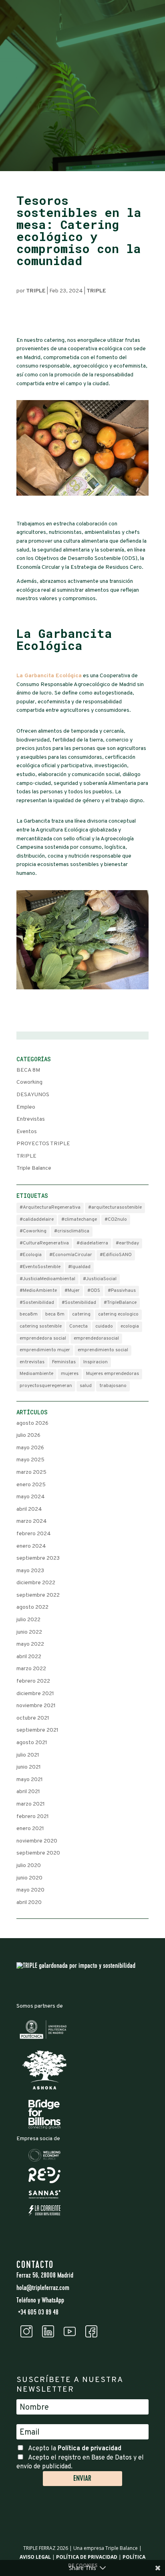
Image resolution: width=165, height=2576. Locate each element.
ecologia (130, 1326)
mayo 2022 (30, 1644)
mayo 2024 (31, 1497)
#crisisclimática (72, 1231)
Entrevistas (31, 1119)
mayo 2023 (30, 1571)
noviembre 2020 (37, 1841)
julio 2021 (28, 1755)
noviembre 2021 (36, 1706)
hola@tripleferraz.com (43, 2288)
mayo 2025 (30, 1460)
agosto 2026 (32, 1423)
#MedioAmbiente (38, 1291)
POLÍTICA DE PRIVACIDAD (87, 2557)
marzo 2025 (31, 1472)
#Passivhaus (122, 1291)
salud (86, 1386)
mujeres (70, 1374)
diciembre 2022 (36, 1583)
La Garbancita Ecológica (49, 676)
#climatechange (79, 1220)
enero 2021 (30, 1829)
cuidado (104, 1326)
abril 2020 (29, 1903)
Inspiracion (96, 1362)
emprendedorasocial (96, 1338)
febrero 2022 (33, 1681)
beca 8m (55, 1314)
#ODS (94, 1291)
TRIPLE (36, 291)
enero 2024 (31, 1546)
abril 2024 (29, 1509)
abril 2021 (28, 1792)
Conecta (78, 1326)
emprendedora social (43, 1338)
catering (81, 1314)
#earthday (127, 1243)
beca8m (29, 1314)
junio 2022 (29, 1632)
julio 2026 (28, 1435)
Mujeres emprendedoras (113, 1374)
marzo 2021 (31, 1804)
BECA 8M (28, 1070)
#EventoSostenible (40, 1267)
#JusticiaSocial (100, 1279)
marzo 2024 (32, 1521)
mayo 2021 (30, 1780)
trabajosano (113, 1386)
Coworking (29, 1082)
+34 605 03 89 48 (37, 2313)
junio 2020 (29, 1878)
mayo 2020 (30, 1890)
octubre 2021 (33, 1718)
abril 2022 (29, 1657)
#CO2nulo (116, 1220)
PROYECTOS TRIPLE (43, 1144)
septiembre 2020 (38, 1853)
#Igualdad (79, 1267)
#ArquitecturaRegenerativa (50, 1207)
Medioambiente (36, 1374)
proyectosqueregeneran (46, 1386)
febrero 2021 (33, 1817)
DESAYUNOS (33, 1095)
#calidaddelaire (37, 1220)
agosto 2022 (32, 1607)
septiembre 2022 (38, 1595)
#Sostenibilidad (37, 1303)
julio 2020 (29, 1866)
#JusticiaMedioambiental (47, 1279)
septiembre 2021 (37, 1730)
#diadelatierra (92, 1243)
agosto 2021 (32, 1743)
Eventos (27, 1132)
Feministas (64, 1362)
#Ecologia (31, 1255)
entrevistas (32, 1362)
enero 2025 (31, 1485)
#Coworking (33, 1231)
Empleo (26, 1107)
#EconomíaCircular (71, 1255)
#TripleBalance (120, 1303)
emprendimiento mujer (45, 1350)
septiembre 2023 (38, 1558)
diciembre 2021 (35, 1694)
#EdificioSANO (116, 1255)
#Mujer (72, 1291)
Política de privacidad (90, 2449)
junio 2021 (29, 1767)
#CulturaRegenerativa (44, 1243)
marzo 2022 (31, 1669)
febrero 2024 (34, 1534)
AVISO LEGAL (35, 2557)
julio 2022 (28, 1620)
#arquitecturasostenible (115, 1207)
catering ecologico (118, 1314)
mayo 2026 (30, 1448)
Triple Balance (34, 1168)
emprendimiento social (103, 1350)
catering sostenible (41, 1326)
